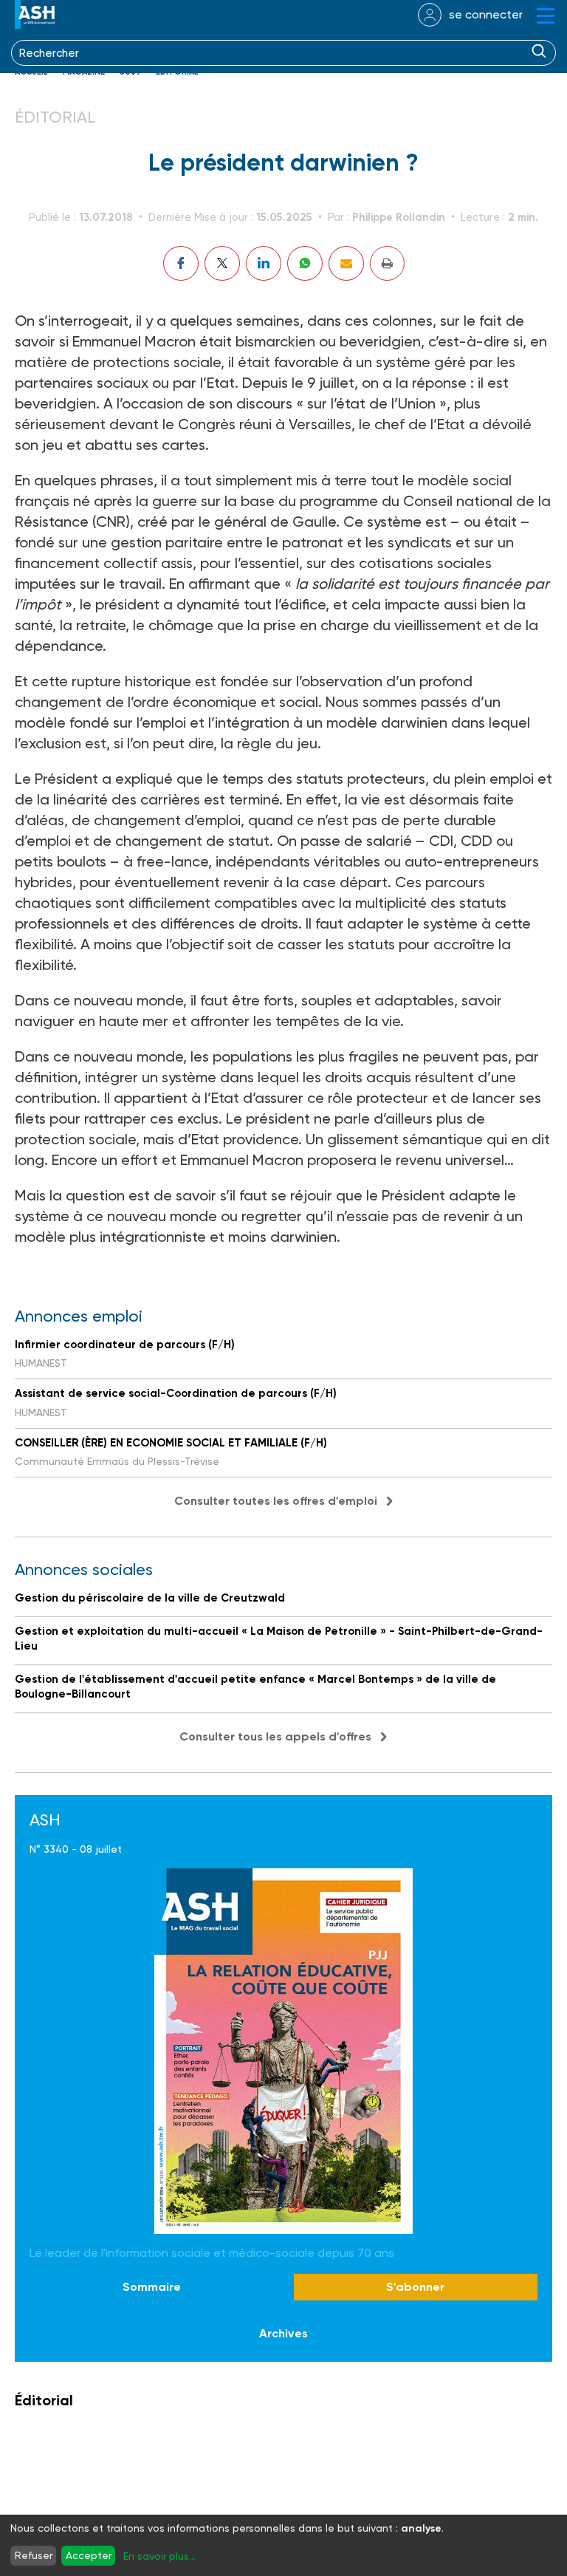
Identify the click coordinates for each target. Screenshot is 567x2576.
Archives (283, 2333)
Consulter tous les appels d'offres (275, 1736)
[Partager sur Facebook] (181, 263)
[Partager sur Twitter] (222, 263)
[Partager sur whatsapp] (305, 263)
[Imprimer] (387, 263)
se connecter (486, 14)
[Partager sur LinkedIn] (264, 263)
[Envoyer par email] (346, 263)
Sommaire (152, 2287)
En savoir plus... (159, 2556)
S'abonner (415, 2287)
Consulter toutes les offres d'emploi (276, 1501)
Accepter (89, 2555)
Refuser (34, 2555)
